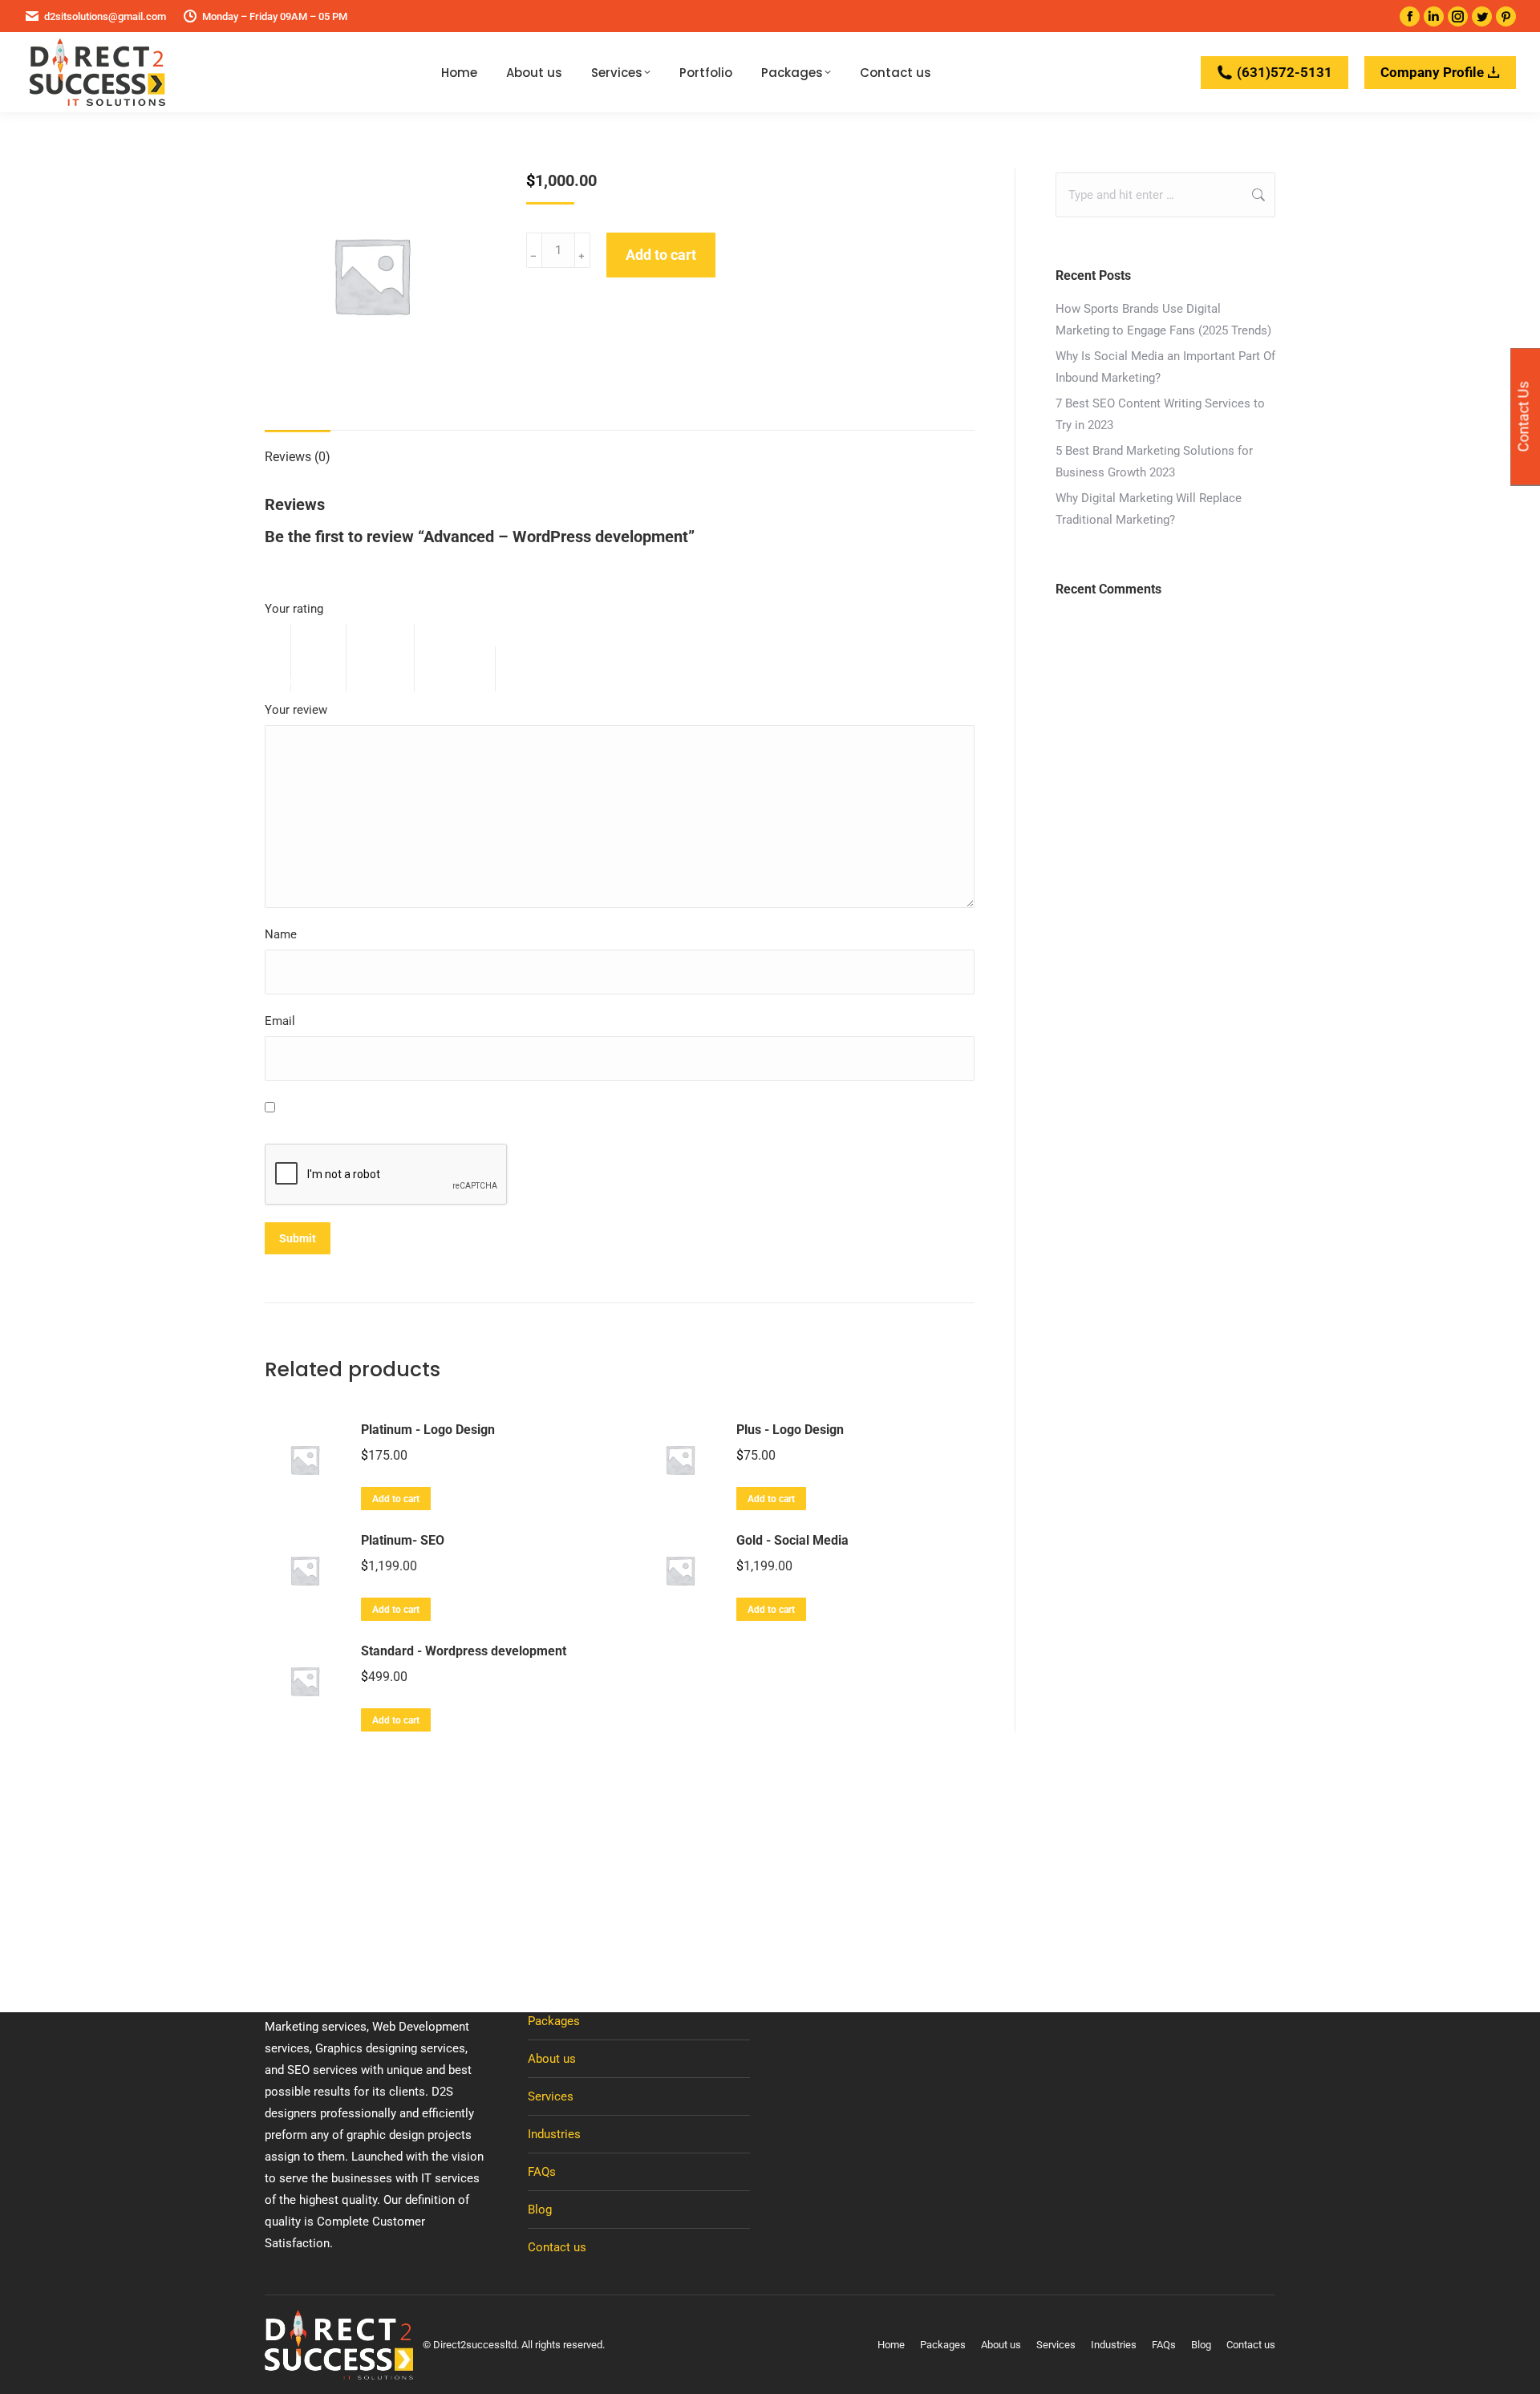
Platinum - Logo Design (428, 1430)
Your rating (298, 609)
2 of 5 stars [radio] (327, 657)
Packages (554, 2021)
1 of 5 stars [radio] (278, 657)
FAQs (542, 2172)
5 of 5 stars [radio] (550, 668)
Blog (540, 2210)
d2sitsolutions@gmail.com (105, 16)
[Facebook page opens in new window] (1410, 16)
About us (552, 2059)
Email (284, 1021)
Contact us (557, 2247)
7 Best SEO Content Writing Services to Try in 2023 (1160, 414)
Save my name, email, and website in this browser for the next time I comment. (493, 1108)
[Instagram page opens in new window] (1458, 16)
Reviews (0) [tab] (298, 457)
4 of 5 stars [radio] (463, 668)
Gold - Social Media (792, 1540)
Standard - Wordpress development (464, 1651)
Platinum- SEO (403, 1540)
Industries (554, 2134)
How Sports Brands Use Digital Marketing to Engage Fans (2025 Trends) (1163, 320)
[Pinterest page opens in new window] (1506, 16)
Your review (300, 710)
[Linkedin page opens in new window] (1434, 16)
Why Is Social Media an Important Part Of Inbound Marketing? (1165, 367)
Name (285, 934)
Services (551, 2096)
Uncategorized (604, 313)
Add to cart (661, 255)
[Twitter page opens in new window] (1482, 16)
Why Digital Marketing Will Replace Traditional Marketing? (1149, 509)
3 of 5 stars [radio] (389, 657)
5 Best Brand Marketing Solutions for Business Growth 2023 (1154, 462)
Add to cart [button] (396, 1499)
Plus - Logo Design (790, 1430)
